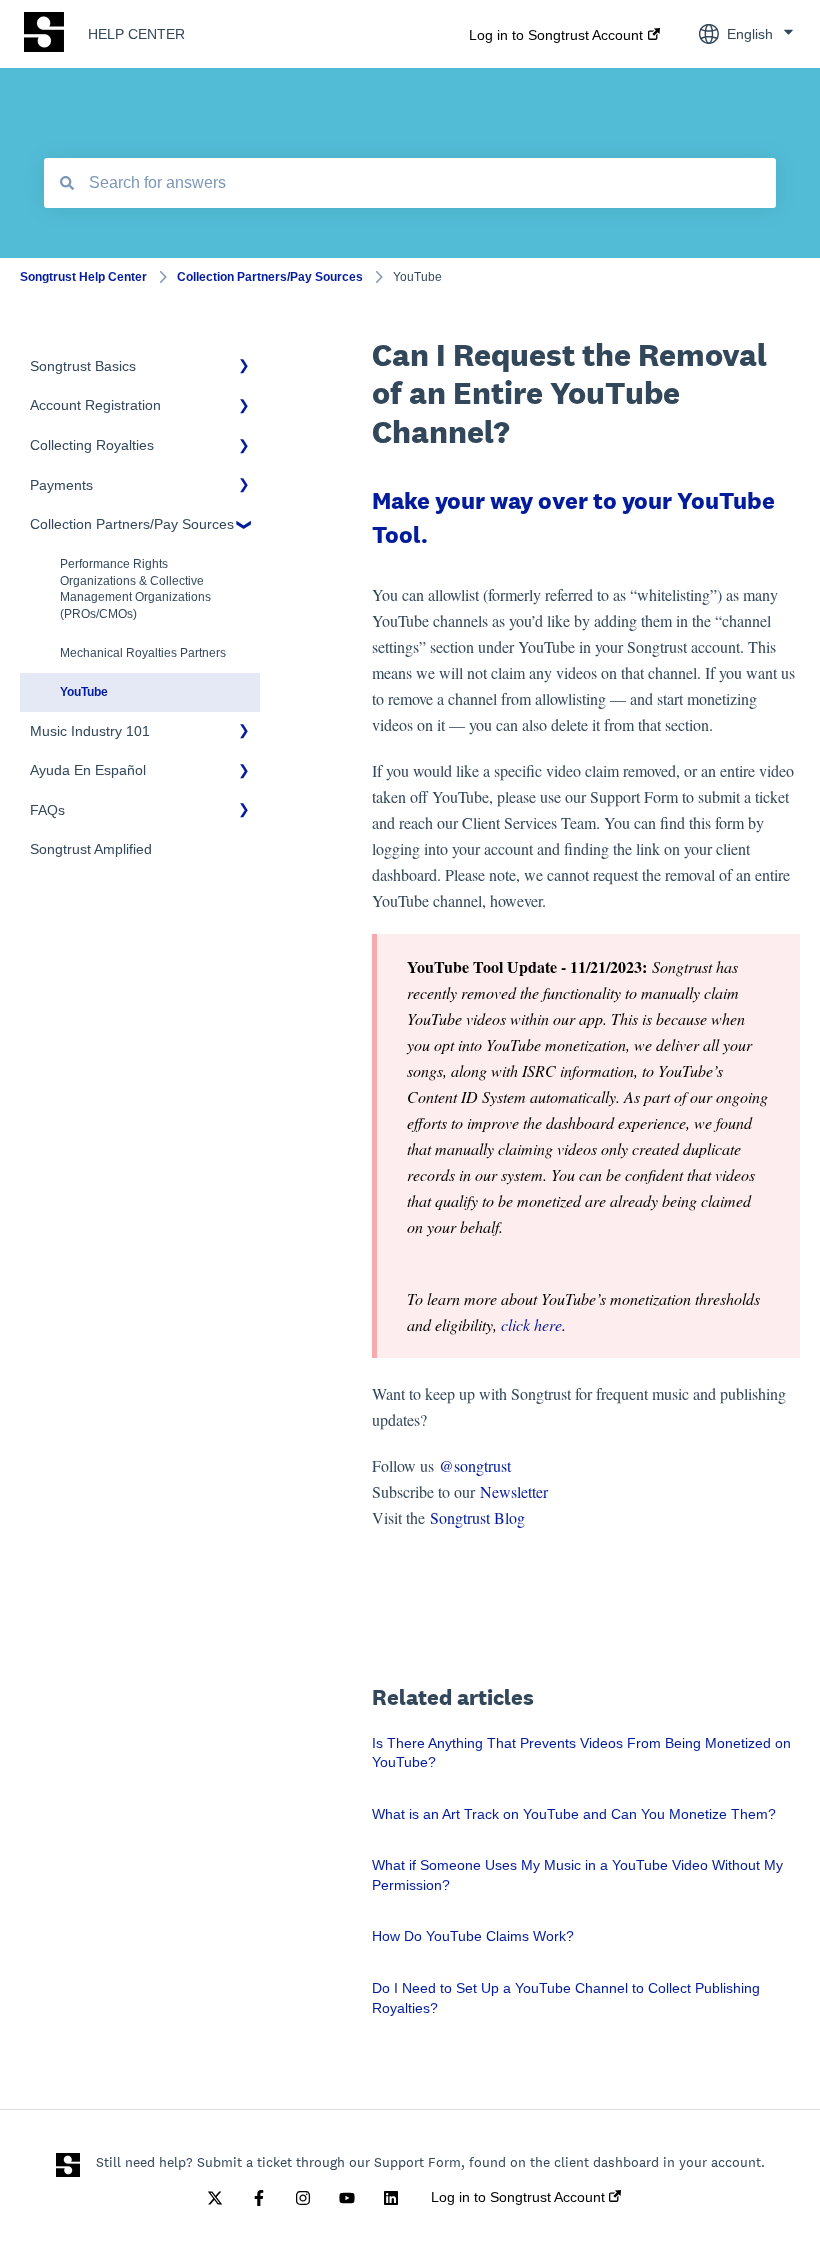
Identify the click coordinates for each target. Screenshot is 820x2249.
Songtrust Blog (477, 1517)
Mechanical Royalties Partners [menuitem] (143, 653)
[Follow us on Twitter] (215, 2198)
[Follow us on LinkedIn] (391, 2198)
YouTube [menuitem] (84, 692)
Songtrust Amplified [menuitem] (91, 849)
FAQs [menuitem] (47, 810)
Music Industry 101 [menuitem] (90, 731)
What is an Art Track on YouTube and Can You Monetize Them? (574, 1814)
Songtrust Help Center (83, 277)
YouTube (417, 277)
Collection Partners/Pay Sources (270, 277)
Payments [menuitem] (61, 485)
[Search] (67, 183)
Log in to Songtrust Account (556, 35)
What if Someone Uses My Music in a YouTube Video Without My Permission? (577, 1875)
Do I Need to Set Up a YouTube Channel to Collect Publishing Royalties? (566, 1998)
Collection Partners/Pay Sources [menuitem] (132, 524)
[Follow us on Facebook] (259, 2198)
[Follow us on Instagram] (303, 2198)
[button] (244, 369)
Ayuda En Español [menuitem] (88, 770)
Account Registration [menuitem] (95, 405)
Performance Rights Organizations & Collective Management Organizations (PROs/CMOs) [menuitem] (135, 589)
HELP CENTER (136, 34)
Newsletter (514, 1491)
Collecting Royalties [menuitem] (92, 445)
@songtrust (477, 1465)
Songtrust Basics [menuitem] (83, 366)
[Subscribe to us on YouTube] (347, 2198)
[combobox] (410, 183)
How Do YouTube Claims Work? (473, 1936)
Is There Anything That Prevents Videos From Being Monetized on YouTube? (581, 1753)
